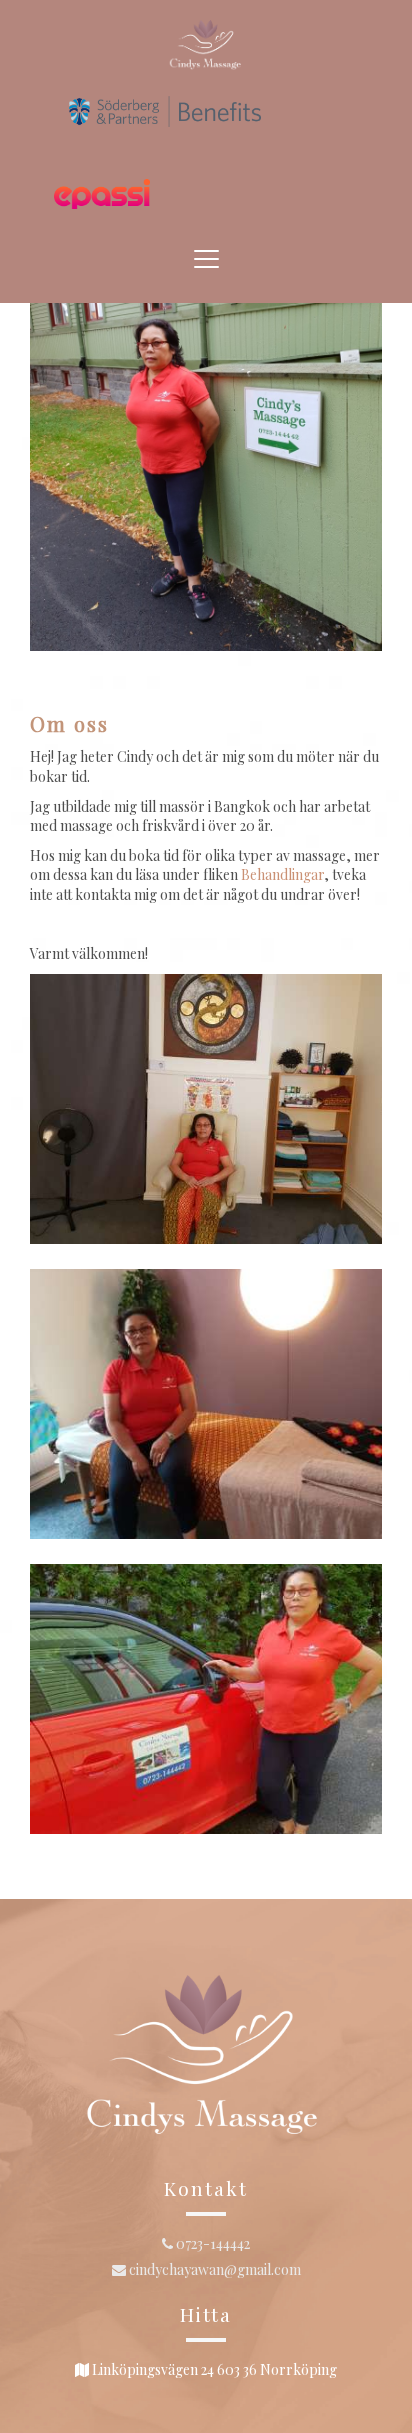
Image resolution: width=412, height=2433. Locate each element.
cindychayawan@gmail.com (213, 2269)
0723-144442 (211, 2243)
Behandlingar (282, 874)
